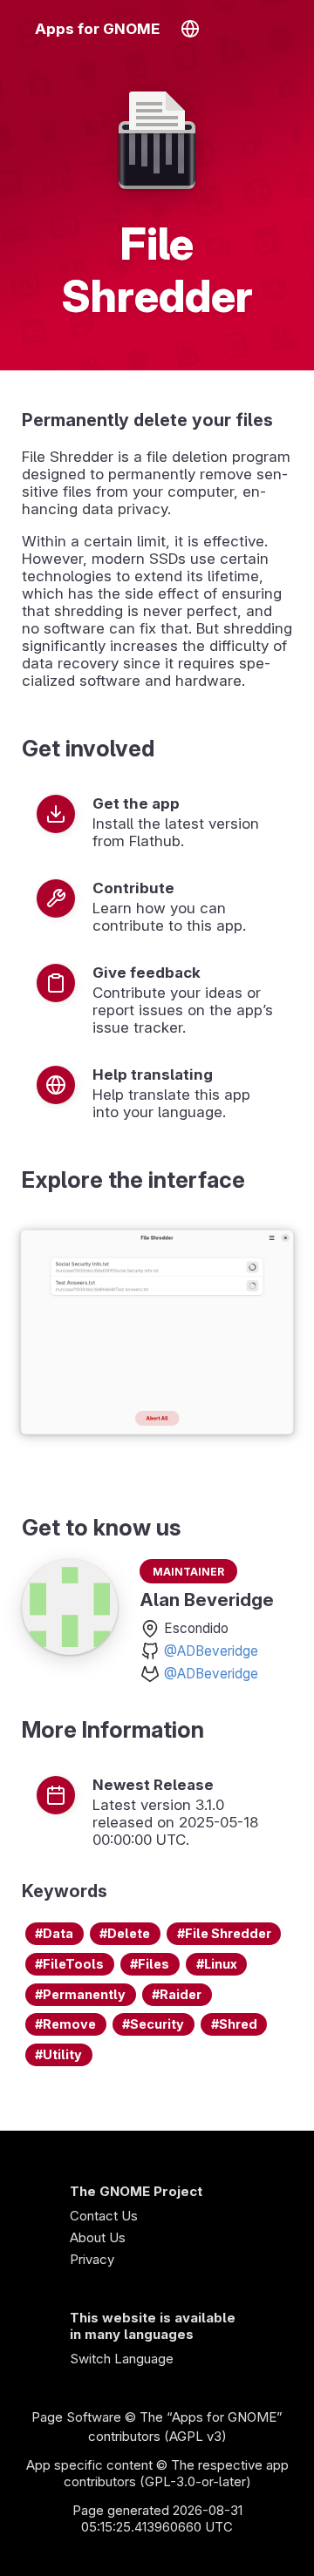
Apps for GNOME (97, 29)
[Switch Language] (190, 29)
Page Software (76, 2417)
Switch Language (122, 2359)
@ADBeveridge (211, 1651)
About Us (98, 2237)
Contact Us (104, 2216)
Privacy (92, 2259)
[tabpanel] (157, 1334)
